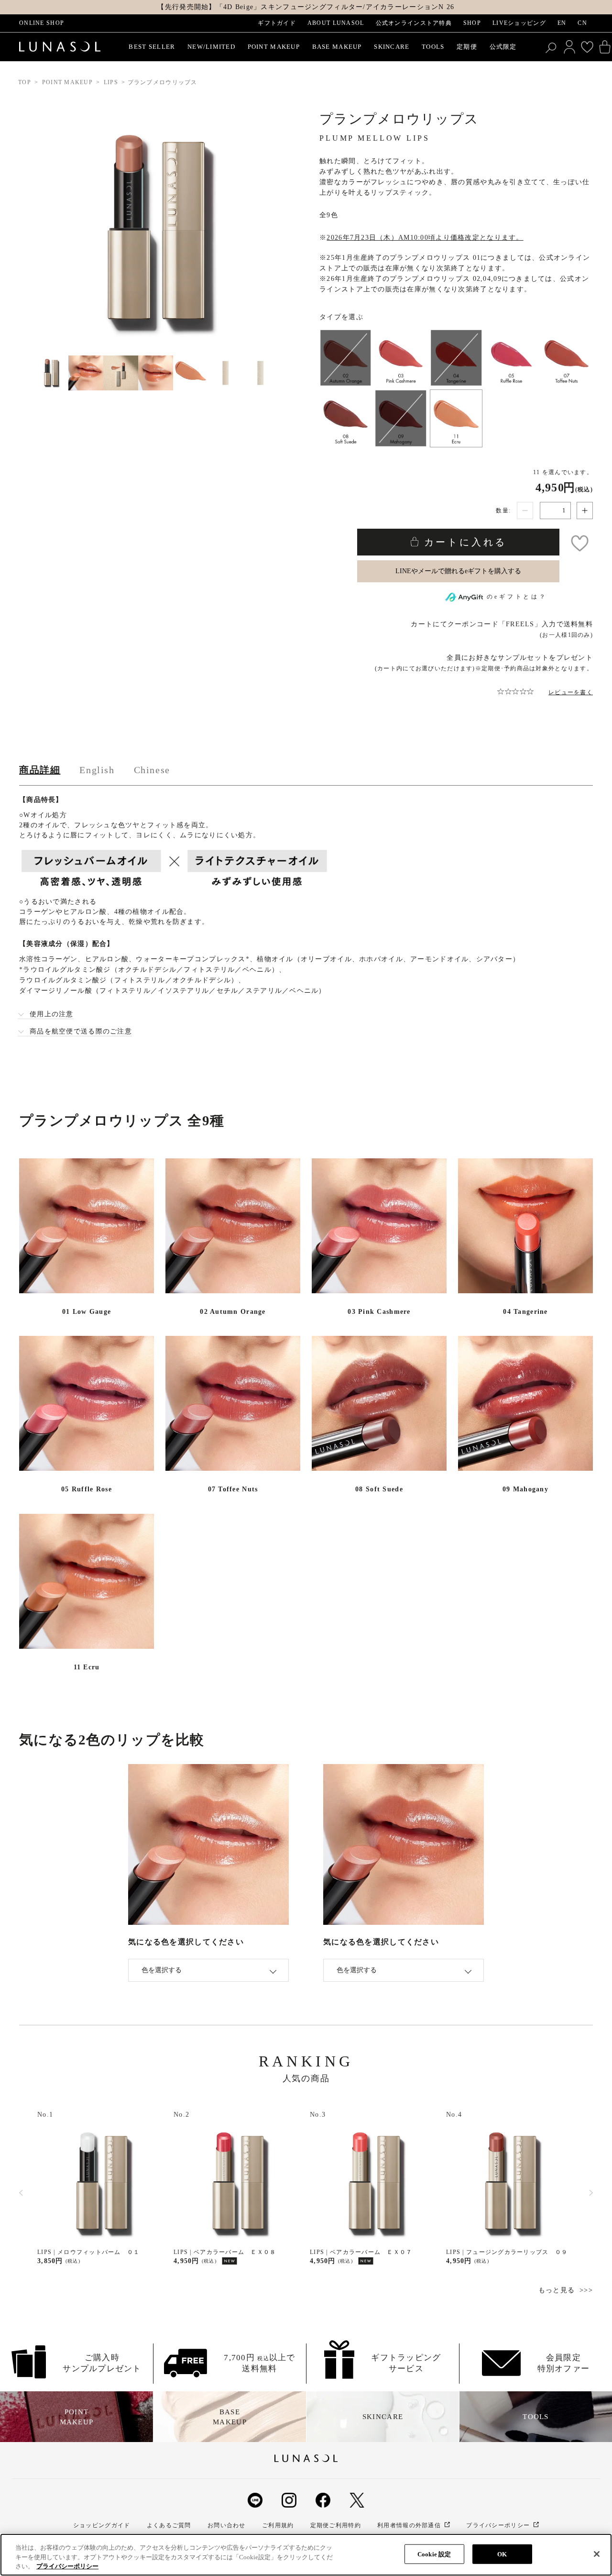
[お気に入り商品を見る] (587, 47)
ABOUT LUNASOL (336, 23)
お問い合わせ (227, 2525)
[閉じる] (597, 2554)
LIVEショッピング (519, 23)
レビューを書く (571, 692)
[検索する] (552, 47)
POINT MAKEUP (67, 82)
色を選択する (162, 1970)
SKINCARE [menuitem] (392, 47)
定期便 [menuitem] (467, 47)
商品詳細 (40, 770)
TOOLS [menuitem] (433, 47)
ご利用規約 (278, 2525)
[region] (306, 2555)
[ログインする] (569, 47)
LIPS (111, 82)
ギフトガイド (277, 23)
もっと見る (557, 2290)
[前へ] (21, 2193)
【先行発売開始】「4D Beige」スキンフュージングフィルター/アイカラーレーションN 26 (306, 7)
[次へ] (591, 2193)
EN (562, 23)
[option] (102, 2188)
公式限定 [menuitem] (503, 47)
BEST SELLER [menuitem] (152, 47)
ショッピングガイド (102, 2525)
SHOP (472, 23)
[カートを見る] (605, 47)
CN (582, 23)
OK (502, 2554)
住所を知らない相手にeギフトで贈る (458, 571)
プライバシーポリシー (498, 2525)
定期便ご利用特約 (336, 2525)
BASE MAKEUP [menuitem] (337, 47)
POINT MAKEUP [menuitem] (274, 47)
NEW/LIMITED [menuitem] (211, 47)
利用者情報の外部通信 (409, 2525)
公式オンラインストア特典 (414, 23)
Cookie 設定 (434, 2554)
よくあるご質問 (169, 2525)
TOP (25, 82)
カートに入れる (463, 542)
